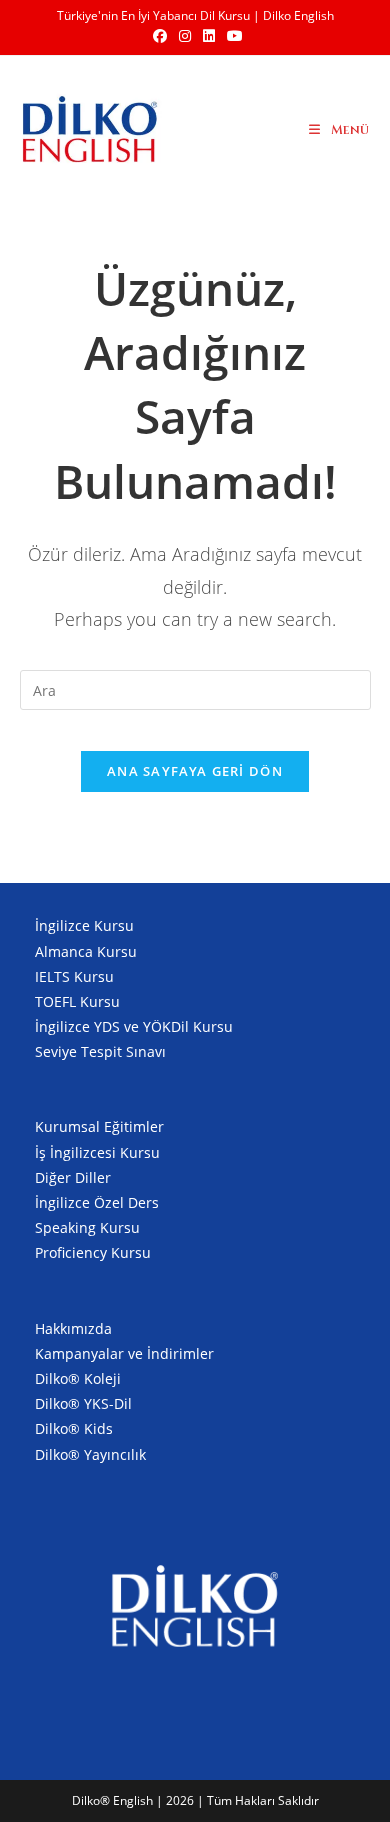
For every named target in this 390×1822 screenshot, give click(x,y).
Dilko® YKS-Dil (83, 1403)
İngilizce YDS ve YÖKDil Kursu (134, 1026)
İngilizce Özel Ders (97, 1202)
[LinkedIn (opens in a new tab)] (209, 36)
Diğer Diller (73, 1177)
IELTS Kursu (74, 976)
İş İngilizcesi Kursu (97, 1152)
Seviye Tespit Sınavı (100, 1051)
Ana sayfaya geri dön (195, 771)
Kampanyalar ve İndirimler (124, 1353)
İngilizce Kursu (84, 925)
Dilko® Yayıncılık (90, 1454)
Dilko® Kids (74, 1428)
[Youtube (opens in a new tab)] (232, 36)
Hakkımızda (73, 1328)
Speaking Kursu (87, 1227)
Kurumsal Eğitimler (99, 1126)
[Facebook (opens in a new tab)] (160, 36)
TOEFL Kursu (77, 1001)
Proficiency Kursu (93, 1252)
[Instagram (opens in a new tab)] (185, 36)
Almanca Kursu (86, 951)
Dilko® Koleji (78, 1378)
